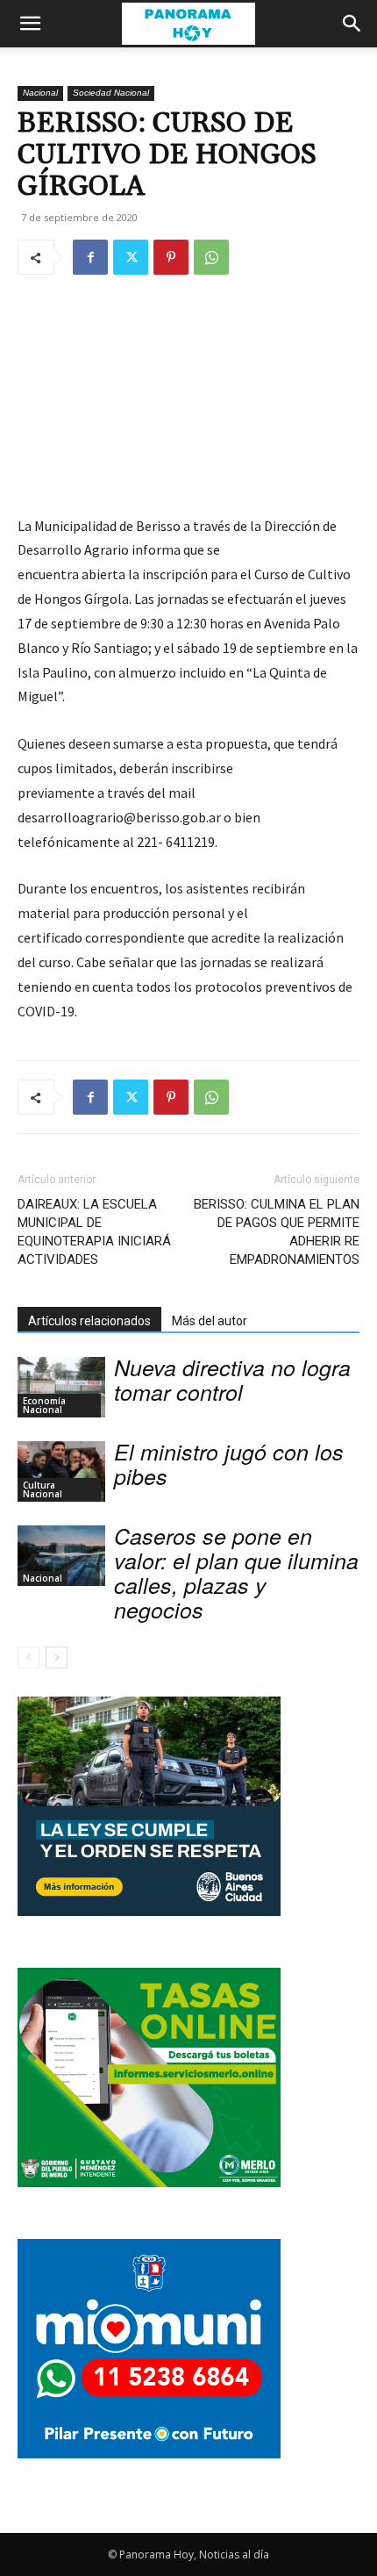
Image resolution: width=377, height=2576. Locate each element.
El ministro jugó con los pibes (229, 1464)
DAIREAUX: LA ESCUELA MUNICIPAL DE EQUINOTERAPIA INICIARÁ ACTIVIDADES (94, 1232)
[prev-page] (28, 1658)
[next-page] (57, 1658)
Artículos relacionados (89, 1321)
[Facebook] (90, 257)
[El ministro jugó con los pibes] (61, 1471)
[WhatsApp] (211, 257)
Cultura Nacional (43, 1489)
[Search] (352, 24)
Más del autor (210, 1321)
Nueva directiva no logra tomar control (232, 1379)
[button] (30, 24)
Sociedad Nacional (111, 93)
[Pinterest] (171, 257)
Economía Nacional (44, 1405)
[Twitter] (131, 257)
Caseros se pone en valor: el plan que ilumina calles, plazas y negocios (236, 1572)
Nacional (40, 93)
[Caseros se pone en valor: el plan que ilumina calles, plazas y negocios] (61, 1556)
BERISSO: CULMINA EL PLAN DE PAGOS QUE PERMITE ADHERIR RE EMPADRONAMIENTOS (277, 1232)
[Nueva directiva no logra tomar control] (61, 1387)
